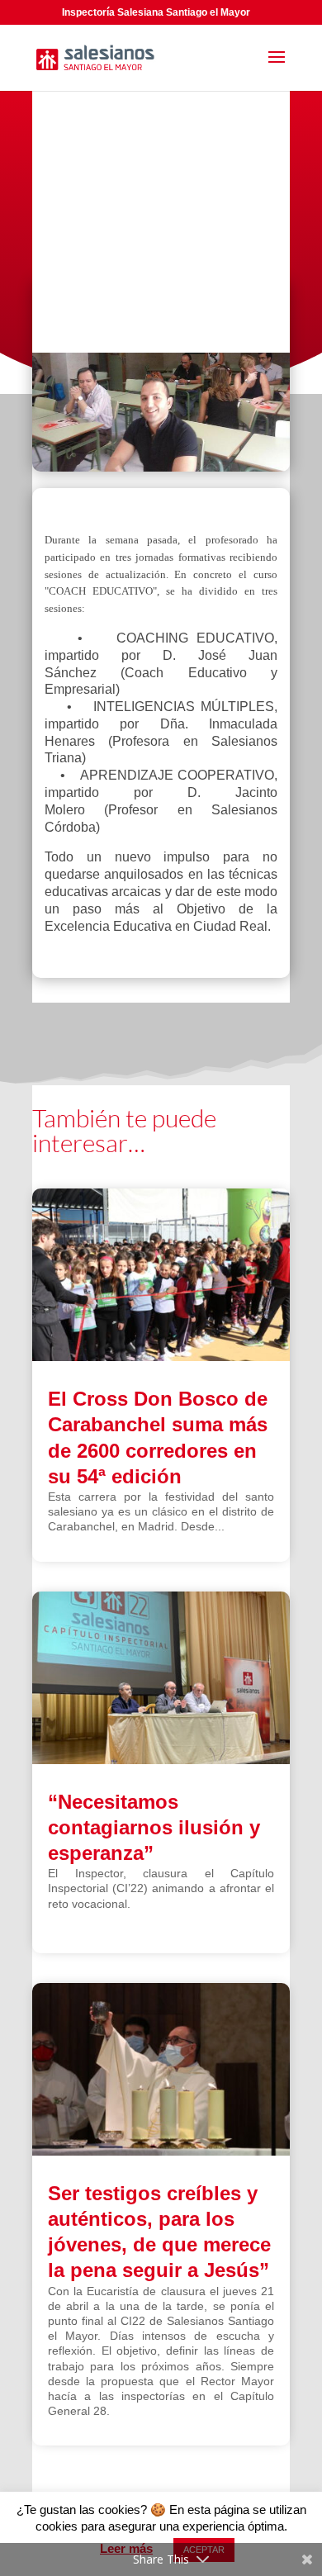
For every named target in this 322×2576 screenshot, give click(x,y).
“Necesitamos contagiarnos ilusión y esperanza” (154, 1827)
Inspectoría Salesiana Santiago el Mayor (156, 12)
